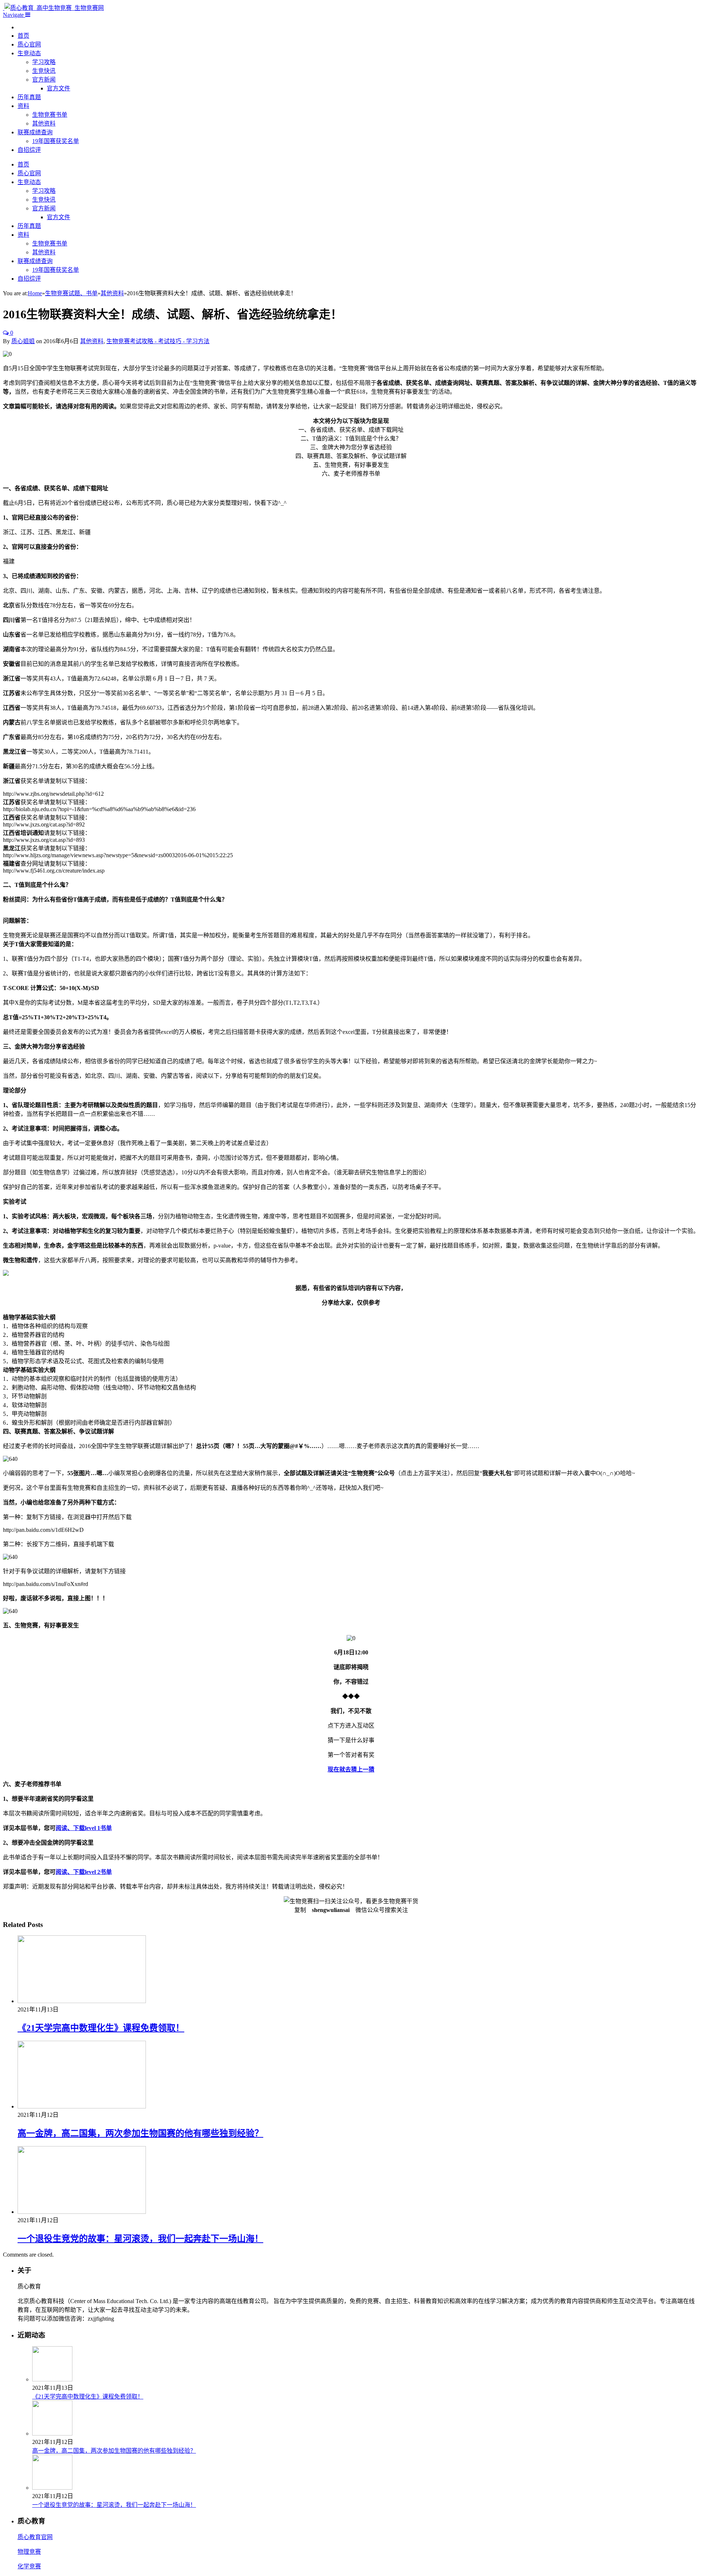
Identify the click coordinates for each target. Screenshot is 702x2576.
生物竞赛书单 (50, 115)
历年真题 (29, 97)
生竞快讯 (44, 71)
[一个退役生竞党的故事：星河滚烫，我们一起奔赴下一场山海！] (82, 2212)
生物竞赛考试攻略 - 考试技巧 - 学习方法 (158, 341)
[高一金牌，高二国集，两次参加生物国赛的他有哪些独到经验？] (82, 2106)
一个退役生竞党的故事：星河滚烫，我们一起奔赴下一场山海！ (140, 2239)
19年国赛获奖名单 (56, 141)
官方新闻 (44, 80)
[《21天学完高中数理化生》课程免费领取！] (82, 2001)
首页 (23, 36)
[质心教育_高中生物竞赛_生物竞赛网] (53, 8)
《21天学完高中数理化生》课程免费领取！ (101, 2028)
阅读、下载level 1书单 (84, 1828)
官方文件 (58, 88)
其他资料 (44, 123)
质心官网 (29, 44)
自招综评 (29, 150)
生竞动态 (29, 53)
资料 (23, 106)
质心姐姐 (23, 341)
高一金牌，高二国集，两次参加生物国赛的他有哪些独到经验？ (140, 2133)
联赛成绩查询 (35, 132)
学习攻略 (44, 62)
